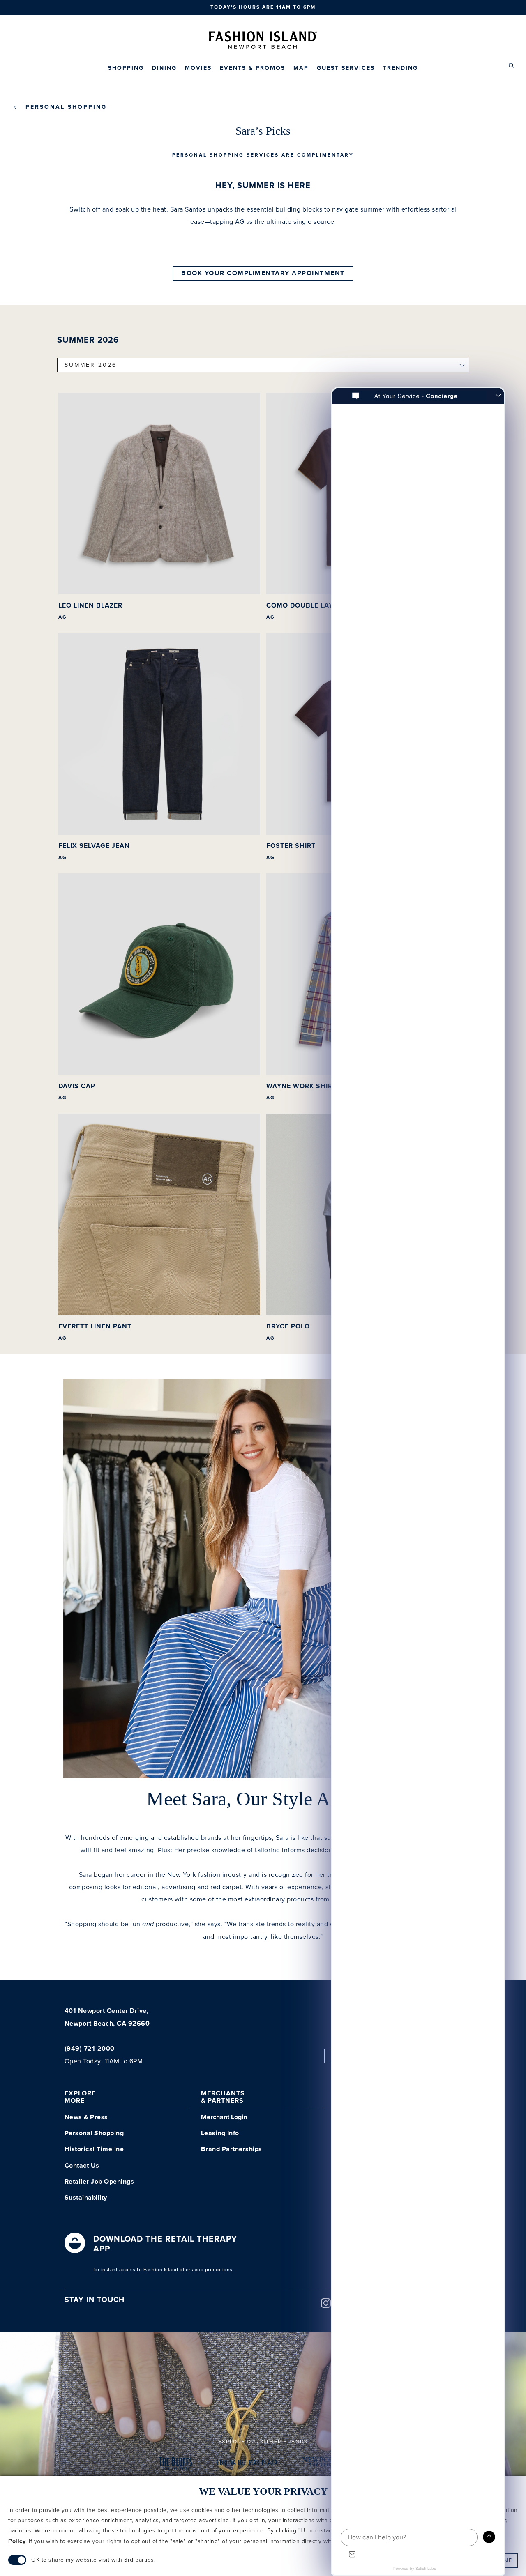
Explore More (80, 2097)
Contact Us (82, 2166)
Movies (198, 68)
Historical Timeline (94, 2149)
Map (301, 68)
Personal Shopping (66, 107)
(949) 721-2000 (90, 2049)
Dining (164, 68)
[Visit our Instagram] (326, 2306)
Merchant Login (224, 2117)
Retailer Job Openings (99, 2182)
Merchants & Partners (223, 2097)
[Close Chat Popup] (498, 396)
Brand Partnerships (232, 2149)
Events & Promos (253, 68)
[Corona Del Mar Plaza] (247, 2465)
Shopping (126, 68)
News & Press (86, 2117)
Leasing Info (220, 2133)
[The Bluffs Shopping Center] (176, 2465)
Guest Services (346, 68)
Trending (400, 68)
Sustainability (86, 2198)
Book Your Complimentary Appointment (263, 273)
